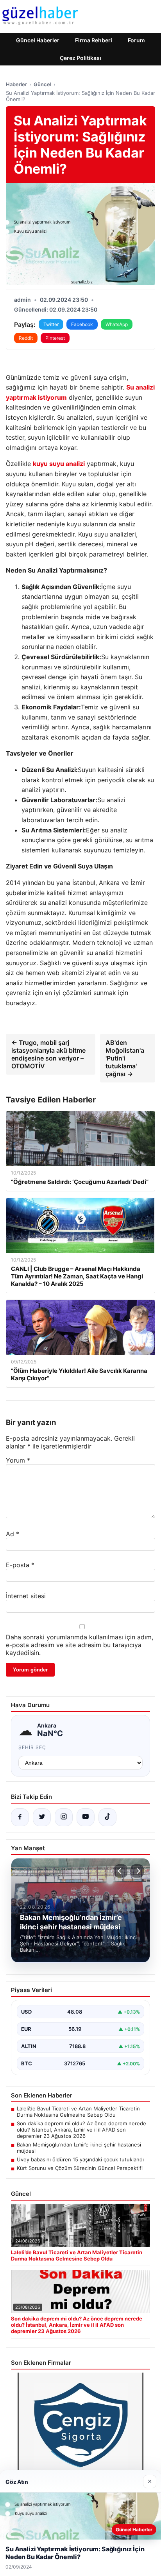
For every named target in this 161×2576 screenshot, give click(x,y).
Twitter (51, 324)
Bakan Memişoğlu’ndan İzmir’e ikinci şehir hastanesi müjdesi (79, 2148)
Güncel (42, 84)
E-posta (20, 1565)
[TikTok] (107, 1817)
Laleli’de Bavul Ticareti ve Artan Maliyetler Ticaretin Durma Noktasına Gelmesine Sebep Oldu (78, 2112)
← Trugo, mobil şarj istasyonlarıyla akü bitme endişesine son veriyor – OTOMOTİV (48, 1054)
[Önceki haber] (121, 1871)
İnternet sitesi (26, 1596)
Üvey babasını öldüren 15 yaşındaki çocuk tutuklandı (80, 2159)
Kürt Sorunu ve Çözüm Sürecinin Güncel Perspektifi (80, 2168)
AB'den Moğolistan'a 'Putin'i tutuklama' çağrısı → (125, 1058)
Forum (136, 40)
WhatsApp (117, 324)
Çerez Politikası (80, 58)
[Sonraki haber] (137, 1871)
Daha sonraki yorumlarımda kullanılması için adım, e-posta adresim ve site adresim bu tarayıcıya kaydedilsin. (80, 1645)
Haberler (16, 84)
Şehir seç (32, 1747)
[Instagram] (64, 1817)
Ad (13, 1534)
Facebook (82, 324)
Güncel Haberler (38, 40)
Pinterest (55, 338)
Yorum (18, 1460)
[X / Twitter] (42, 1817)
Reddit (26, 338)
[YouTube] (86, 1817)
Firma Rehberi (94, 40)
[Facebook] (20, 1817)
